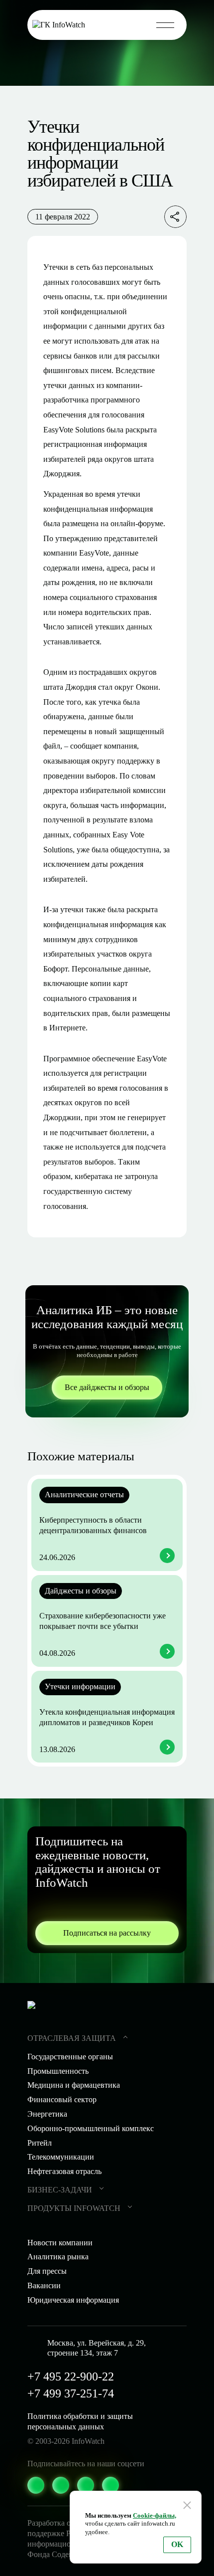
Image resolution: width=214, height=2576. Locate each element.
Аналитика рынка (58, 2257)
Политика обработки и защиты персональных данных (80, 2421)
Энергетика (47, 2114)
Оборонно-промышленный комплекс (91, 2128)
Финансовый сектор (62, 2099)
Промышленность (58, 2071)
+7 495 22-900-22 (71, 2377)
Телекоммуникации (61, 2157)
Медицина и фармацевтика (74, 2085)
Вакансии (44, 2285)
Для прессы (47, 2271)
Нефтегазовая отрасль (64, 2171)
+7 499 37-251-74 (71, 2393)
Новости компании (60, 2243)
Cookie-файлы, (155, 2515)
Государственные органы (70, 2057)
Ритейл (40, 2143)
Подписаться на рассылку (107, 1933)
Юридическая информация (73, 2300)
